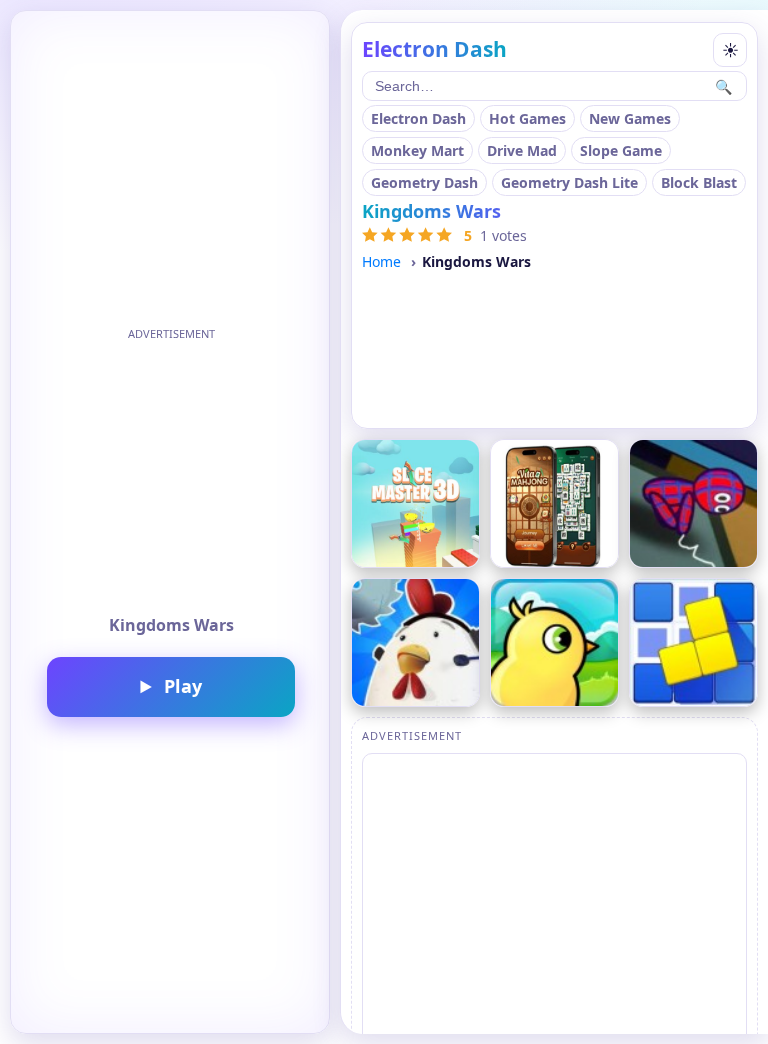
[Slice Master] (415, 503)
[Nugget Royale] (415, 642)
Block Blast (699, 182)
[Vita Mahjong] (554, 503)
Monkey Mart (417, 150)
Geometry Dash (424, 182)
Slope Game (621, 150)
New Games (630, 118)
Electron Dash (418, 118)
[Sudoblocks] (693, 642)
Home (381, 261)
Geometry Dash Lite (569, 182)
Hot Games (527, 118)
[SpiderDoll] (693, 503)
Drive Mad (522, 150)
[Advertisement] (171, 472)
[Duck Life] (554, 642)
